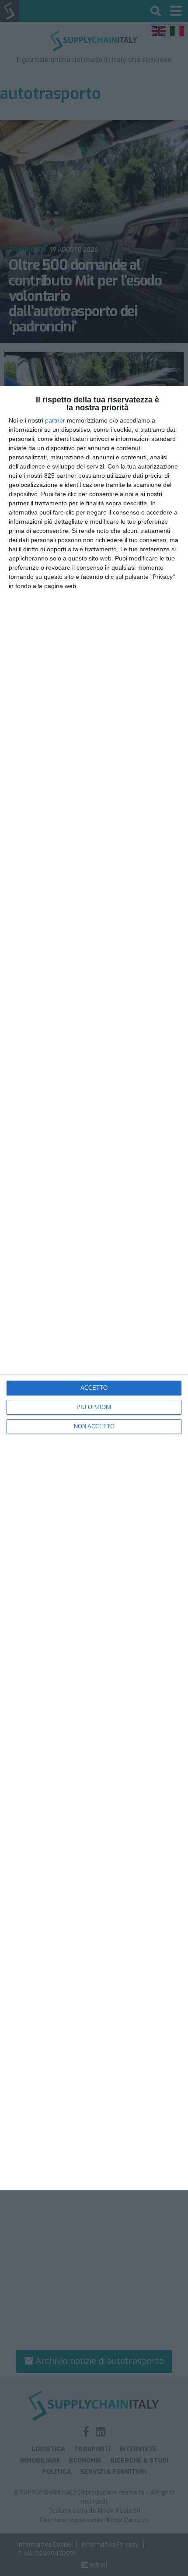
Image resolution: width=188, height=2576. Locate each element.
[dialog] (94, 1288)
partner (55, 420)
